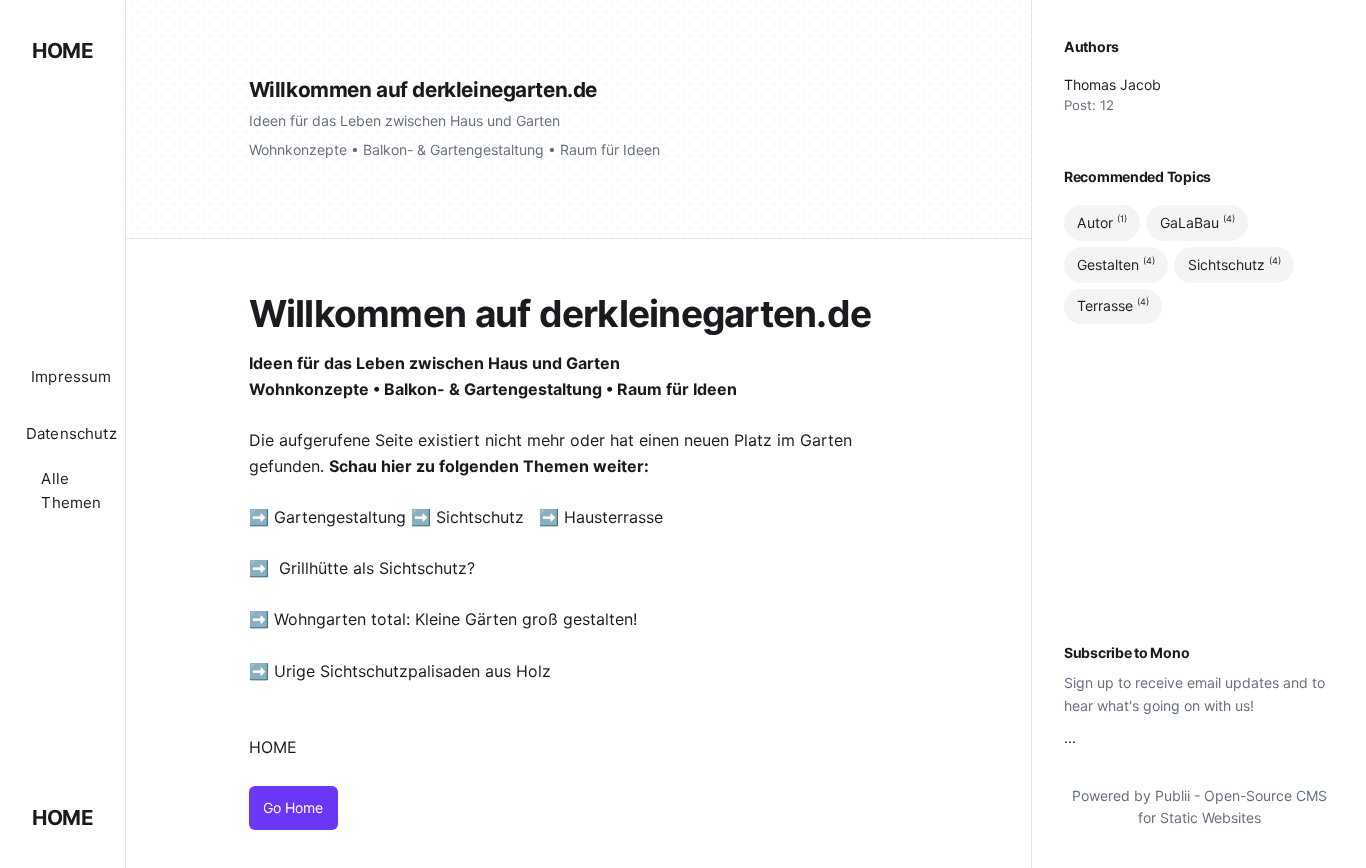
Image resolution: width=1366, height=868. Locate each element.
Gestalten (1116, 264)
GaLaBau (1197, 222)
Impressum (71, 376)
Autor (1102, 222)
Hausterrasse (616, 517)
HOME (62, 50)
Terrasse (1113, 306)
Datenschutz (71, 433)
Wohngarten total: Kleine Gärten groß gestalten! (455, 619)
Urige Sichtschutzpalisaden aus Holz (412, 671)
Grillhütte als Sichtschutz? (377, 568)
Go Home (293, 807)
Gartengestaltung (340, 517)
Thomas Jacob (1112, 84)
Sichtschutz (480, 517)
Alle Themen (71, 490)
